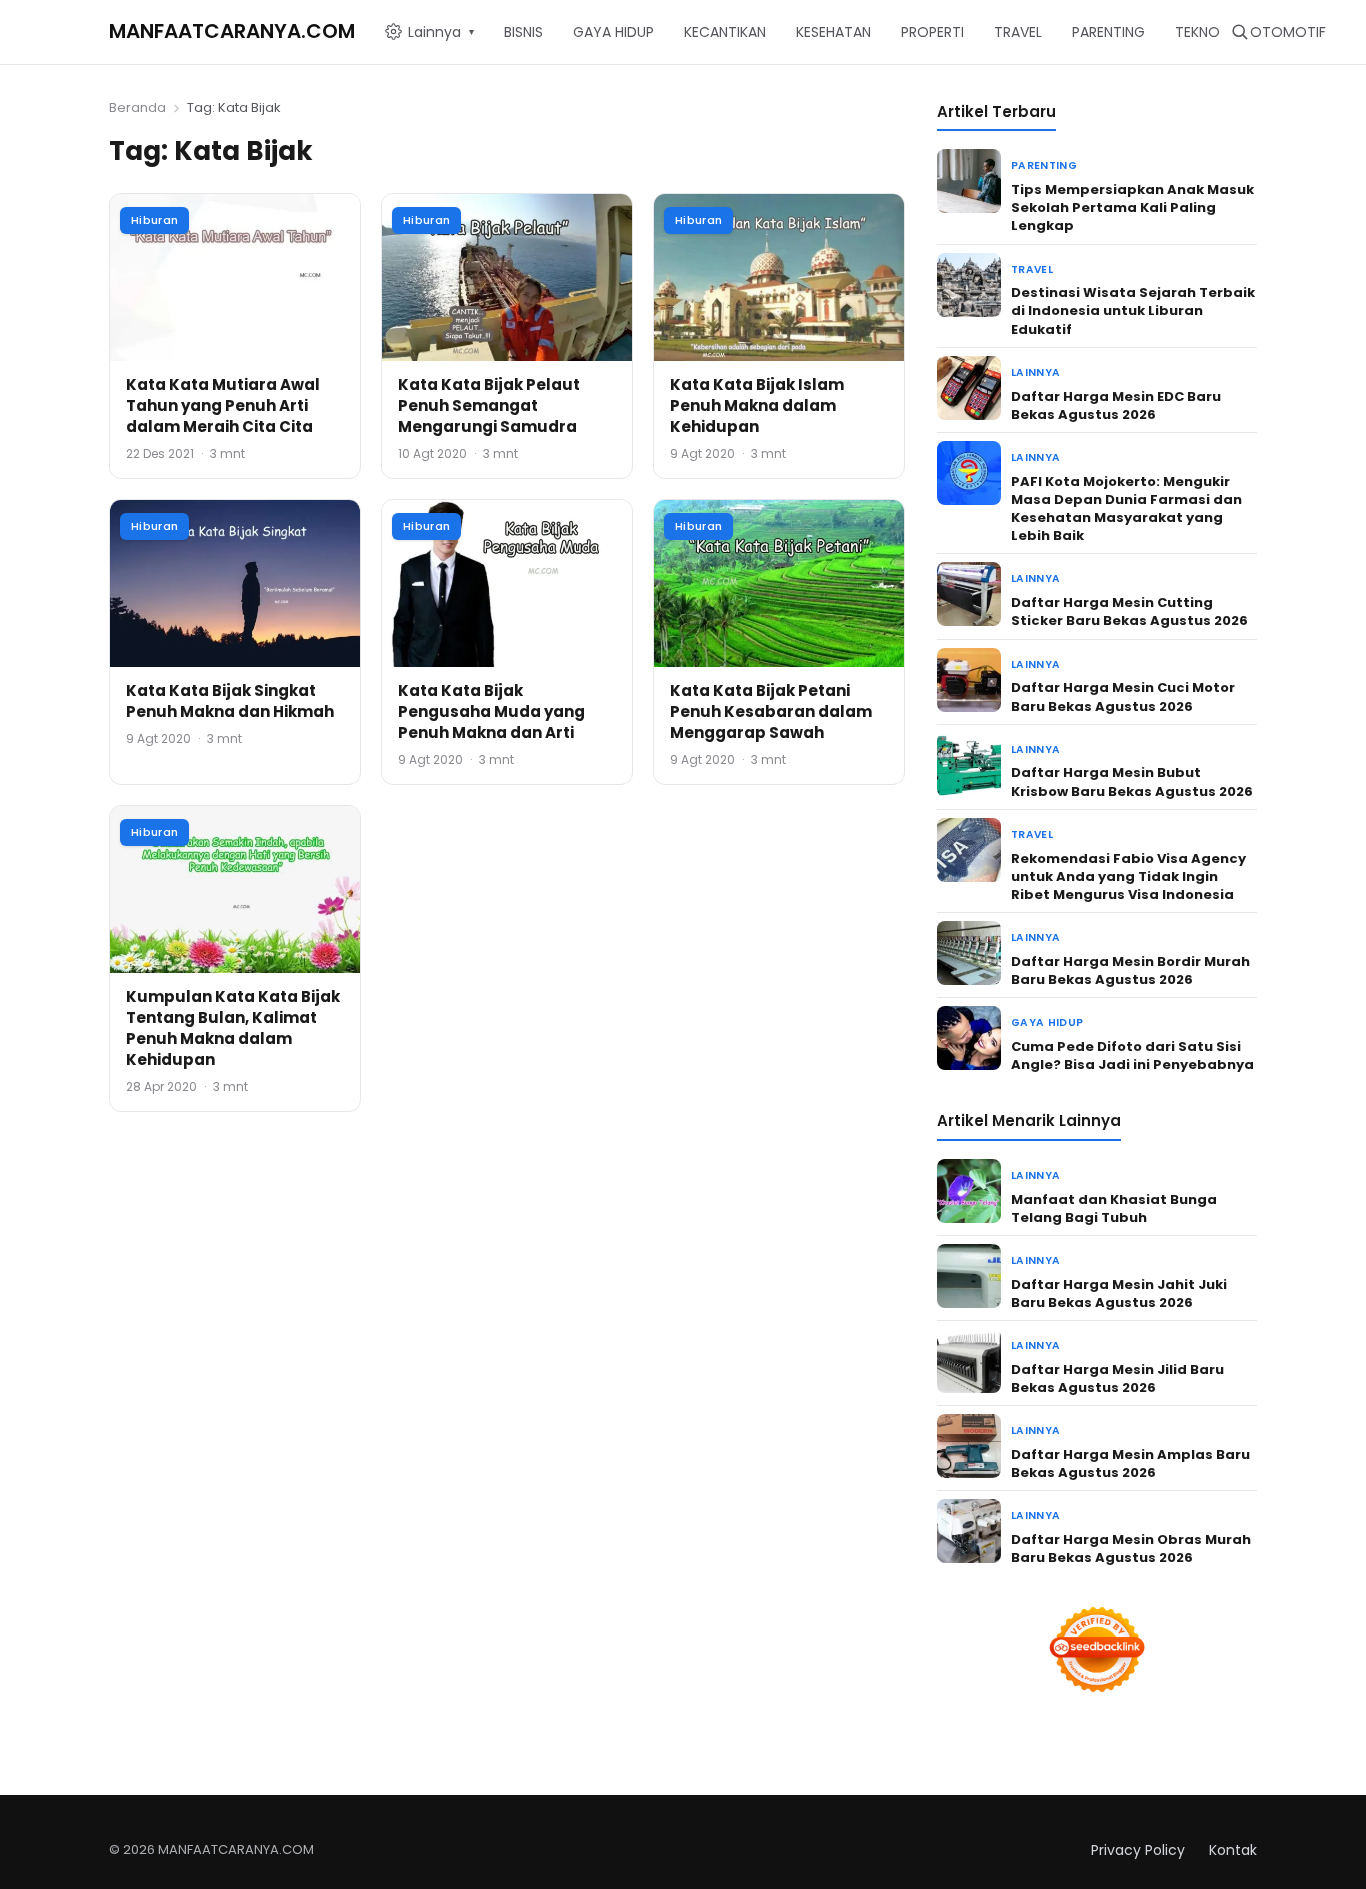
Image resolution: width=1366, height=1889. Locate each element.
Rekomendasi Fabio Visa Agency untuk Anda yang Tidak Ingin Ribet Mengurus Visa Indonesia (1128, 876)
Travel (1032, 269)
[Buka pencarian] (1239, 31)
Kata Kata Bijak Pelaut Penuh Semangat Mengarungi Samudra (489, 405)
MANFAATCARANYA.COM (232, 31)
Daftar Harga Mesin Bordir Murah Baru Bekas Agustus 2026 (1130, 970)
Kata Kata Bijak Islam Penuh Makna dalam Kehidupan (757, 405)
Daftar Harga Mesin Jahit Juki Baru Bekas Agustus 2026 (1119, 1293)
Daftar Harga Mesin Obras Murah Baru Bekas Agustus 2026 (1131, 1548)
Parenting (1044, 165)
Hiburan (154, 220)
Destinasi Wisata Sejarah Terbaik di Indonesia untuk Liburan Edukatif (1133, 310)
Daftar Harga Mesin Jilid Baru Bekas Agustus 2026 (1117, 1378)
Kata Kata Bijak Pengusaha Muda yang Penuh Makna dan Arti (491, 711)
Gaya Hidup (1047, 1022)
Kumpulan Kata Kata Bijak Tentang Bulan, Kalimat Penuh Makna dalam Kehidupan (233, 1028)
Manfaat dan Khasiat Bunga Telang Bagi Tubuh (1114, 1208)
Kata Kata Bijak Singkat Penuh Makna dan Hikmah (230, 701)
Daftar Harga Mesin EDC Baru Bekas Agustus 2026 (1116, 405)
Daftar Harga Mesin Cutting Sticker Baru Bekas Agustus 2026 (1129, 611)
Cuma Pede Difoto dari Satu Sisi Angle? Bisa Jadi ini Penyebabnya (1132, 1055)
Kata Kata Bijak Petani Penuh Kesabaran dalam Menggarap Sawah (771, 711)
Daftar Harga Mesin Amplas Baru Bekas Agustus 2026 (1130, 1463)
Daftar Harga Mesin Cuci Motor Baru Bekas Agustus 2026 (1123, 696)
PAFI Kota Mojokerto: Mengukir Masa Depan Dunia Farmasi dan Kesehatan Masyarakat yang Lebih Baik (1126, 509)
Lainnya (1035, 372)
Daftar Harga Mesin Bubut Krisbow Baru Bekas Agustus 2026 (1132, 781)
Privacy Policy (1138, 1850)
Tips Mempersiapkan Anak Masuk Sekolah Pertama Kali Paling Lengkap (1132, 207)
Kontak (1233, 1850)
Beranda (137, 107)
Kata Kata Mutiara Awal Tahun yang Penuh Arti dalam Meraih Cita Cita (223, 405)
